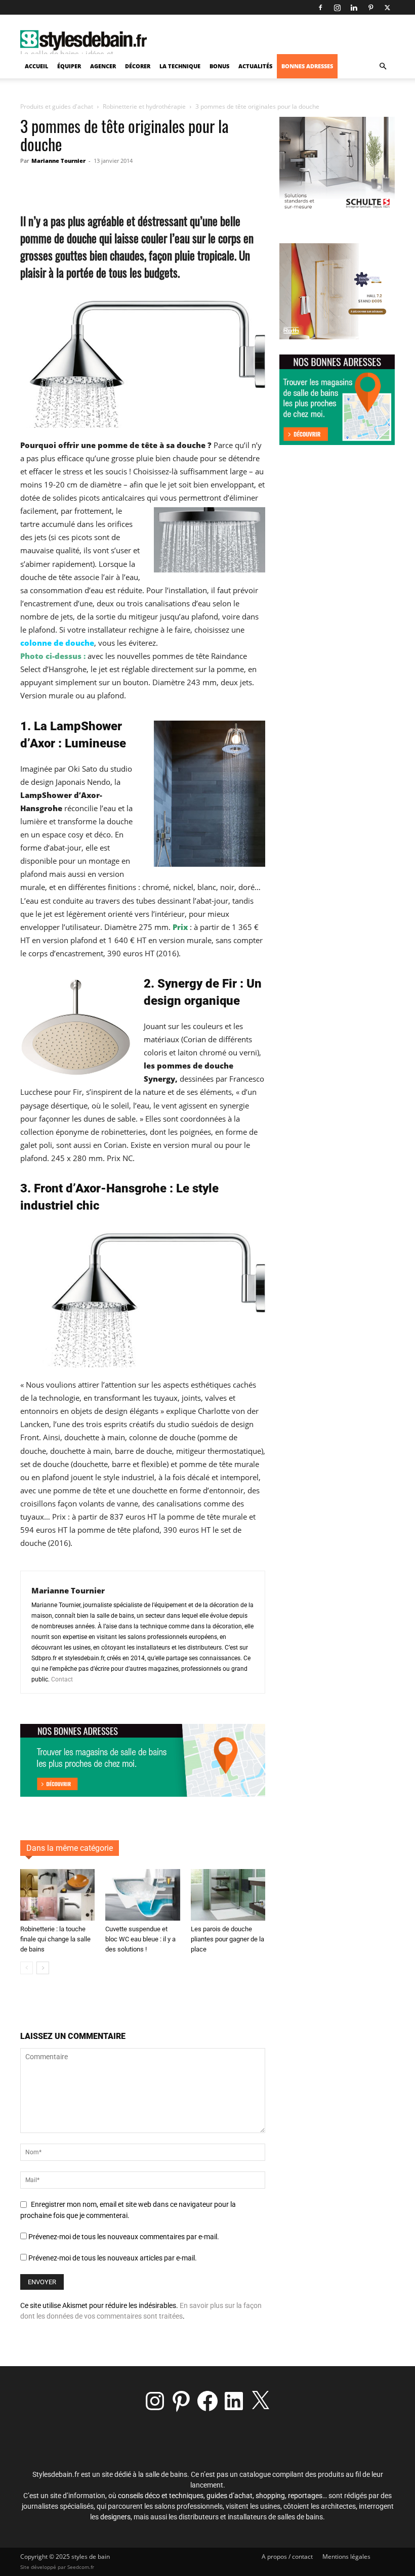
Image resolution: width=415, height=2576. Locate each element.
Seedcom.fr (81, 2567)
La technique (180, 66)
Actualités (255, 66)
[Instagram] (337, 8)
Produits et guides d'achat (57, 106)
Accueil (36, 66)
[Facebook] (320, 8)
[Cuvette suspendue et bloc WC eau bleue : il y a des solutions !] (142, 1895)
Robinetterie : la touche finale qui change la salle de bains (55, 1939)
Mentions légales (346, 2557)
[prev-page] (27, 1968)
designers (115, 2517)
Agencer (103, 66)
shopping (270, 2496)
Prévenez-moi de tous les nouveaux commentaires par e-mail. (124, 2237)
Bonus (219, 66)
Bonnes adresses (307, 66)
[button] (383, 66)
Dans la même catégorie (70, 1848)
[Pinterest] (370, 8)
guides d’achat (230, 2496)
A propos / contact (287, 2557)
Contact (62, 1679)
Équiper (69, 66)
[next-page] (43, 1968)
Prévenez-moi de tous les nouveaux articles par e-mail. (113, 2258)
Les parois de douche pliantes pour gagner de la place (227, 1939)
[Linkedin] (354, 8)
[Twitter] (387, 8)
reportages (305, 2496)
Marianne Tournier (58, 161)
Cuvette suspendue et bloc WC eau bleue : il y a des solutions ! (140, 1939)
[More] (229, 184)
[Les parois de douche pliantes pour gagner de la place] (228, 1895)
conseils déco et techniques (161, 2496)
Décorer (138, 66)
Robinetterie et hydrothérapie (144, 106)
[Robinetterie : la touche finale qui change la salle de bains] (57, 1895)
